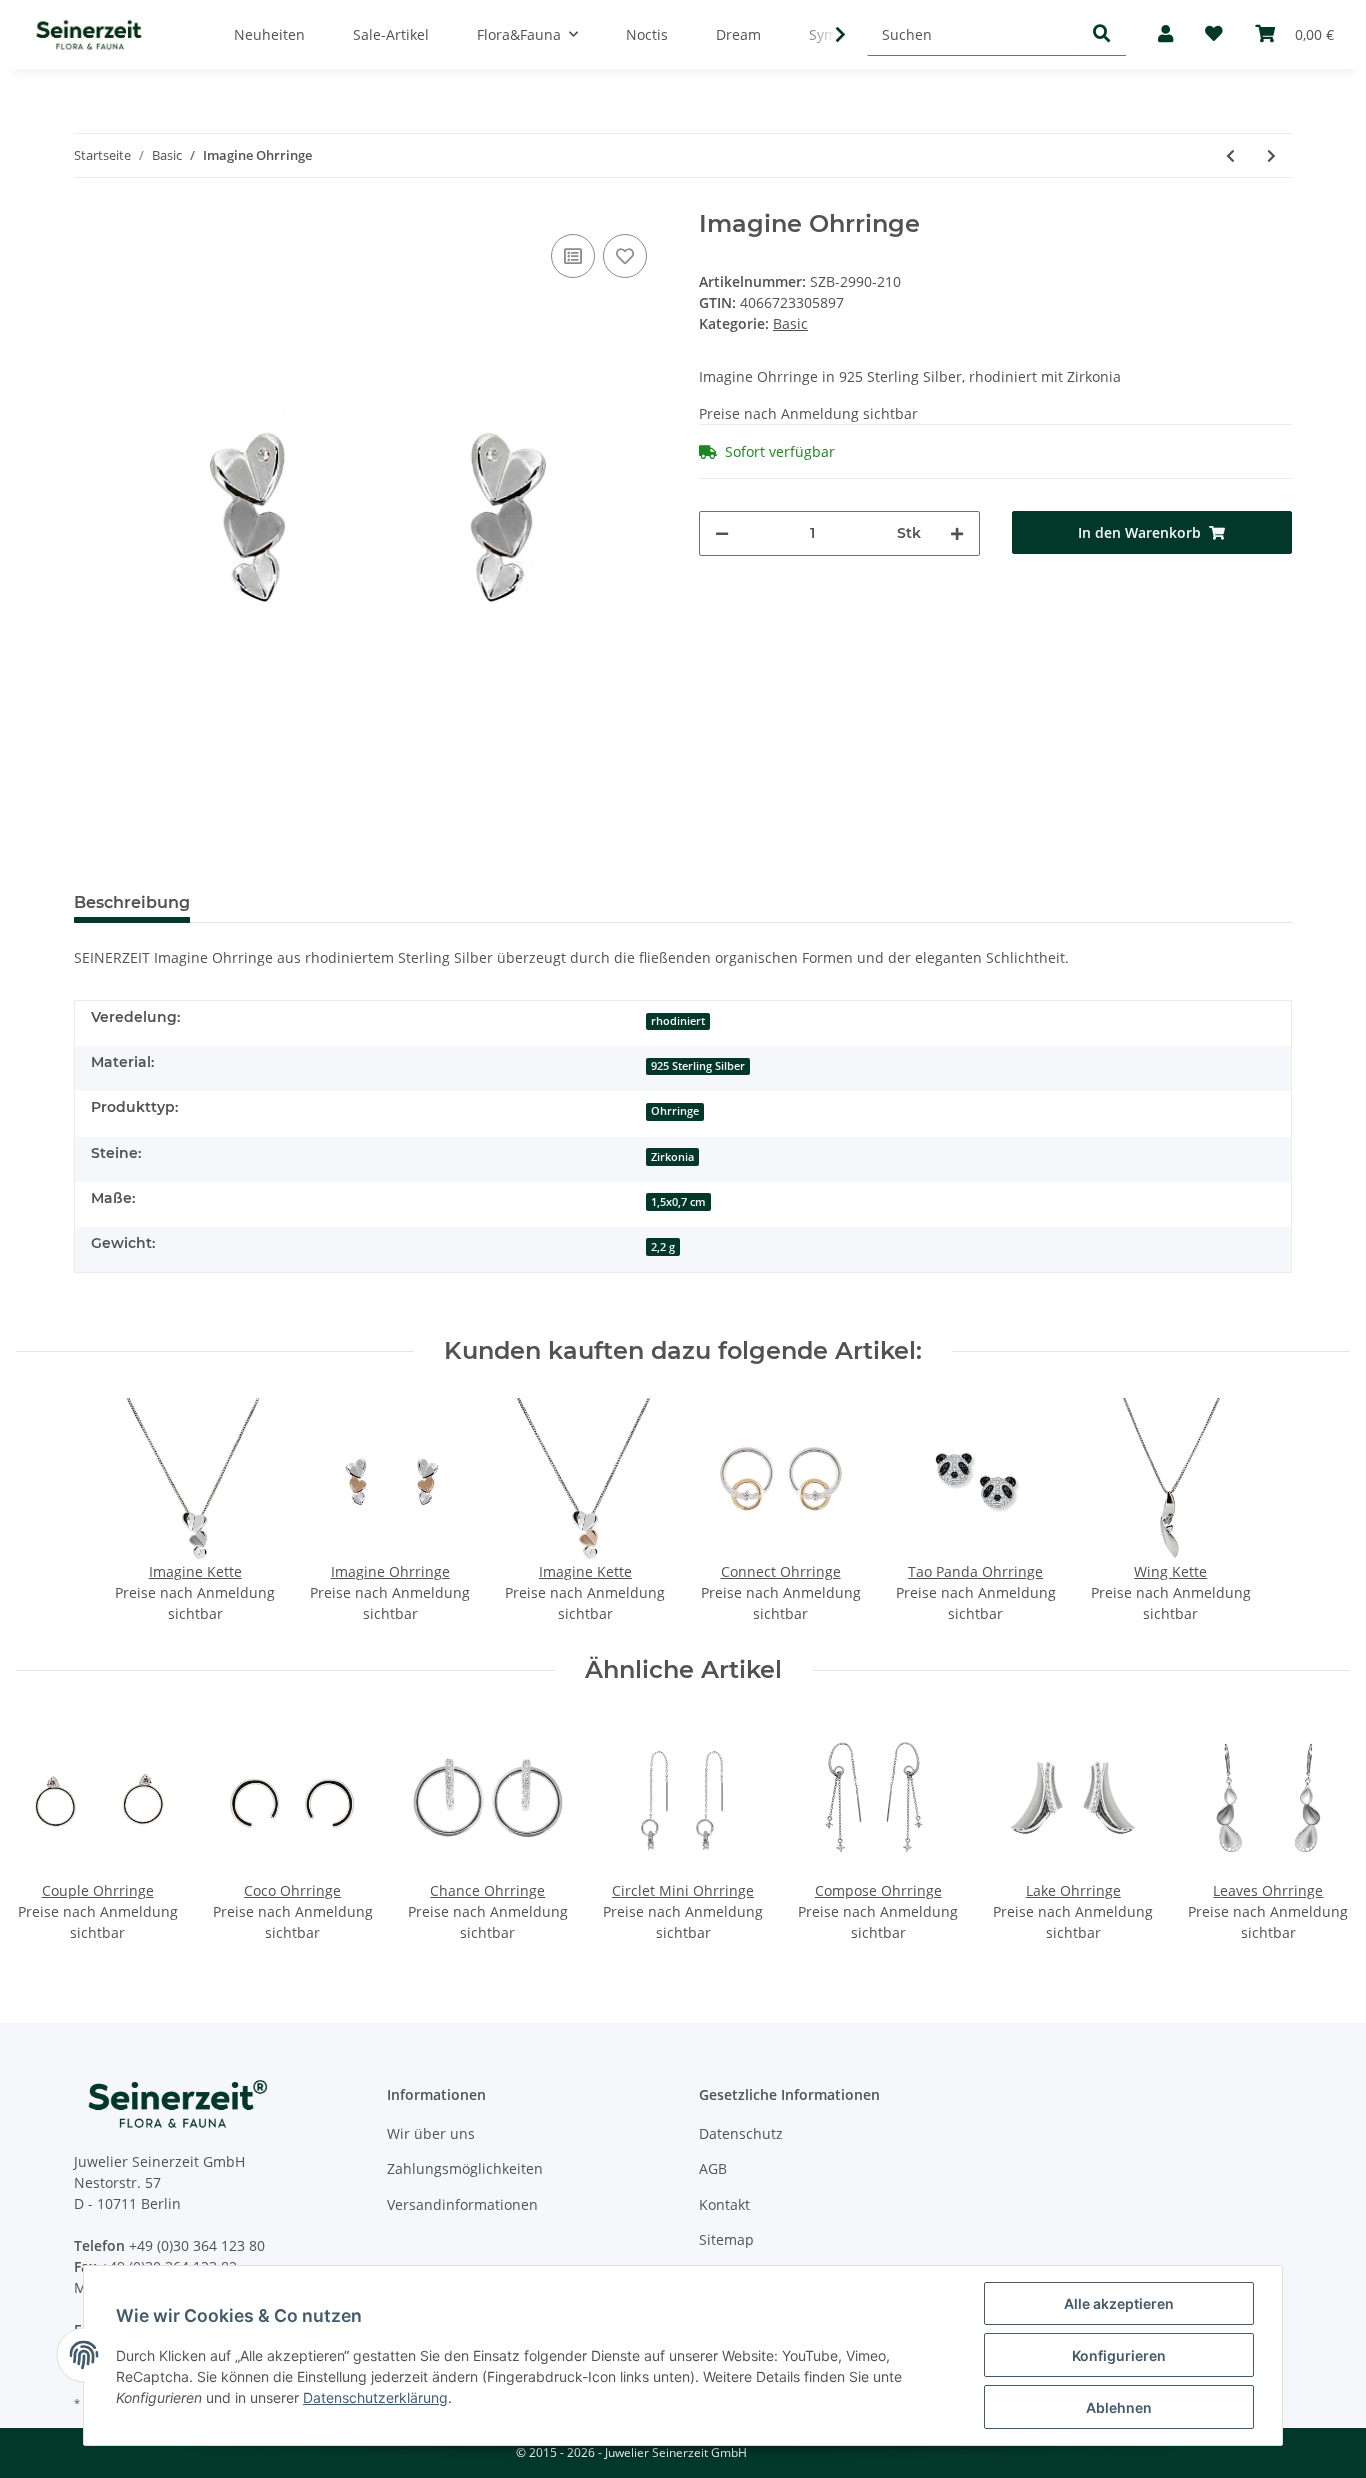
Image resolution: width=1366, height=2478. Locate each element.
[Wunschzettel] (1214, 34)
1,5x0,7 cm (678, 1202)
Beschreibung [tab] (132, 902)
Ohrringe (675, 1111)
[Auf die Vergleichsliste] (573, 256)
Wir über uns (431, 2133)
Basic (790, 323)
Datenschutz (741, 2133)
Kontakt (724, 2204)
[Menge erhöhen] (957, 533)
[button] (1165, 34)
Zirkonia (672, 1157)
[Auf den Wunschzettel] (625, 256)
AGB (713, 2168)
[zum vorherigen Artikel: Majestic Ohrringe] (1230, 155)
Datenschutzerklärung (375, 2397)
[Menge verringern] (722, 533)
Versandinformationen (462, 2204)
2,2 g (663, 1247)
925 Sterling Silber (698, 1066)
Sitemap (726, 2239)
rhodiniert (678, 1021)
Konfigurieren (1119, 2355)
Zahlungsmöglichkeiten (465, 2168)
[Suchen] (1102, 34)
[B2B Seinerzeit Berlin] (89, 34)
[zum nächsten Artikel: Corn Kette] (1271, 155)
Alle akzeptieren (1119, 2303)
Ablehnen (1119, 2407)
